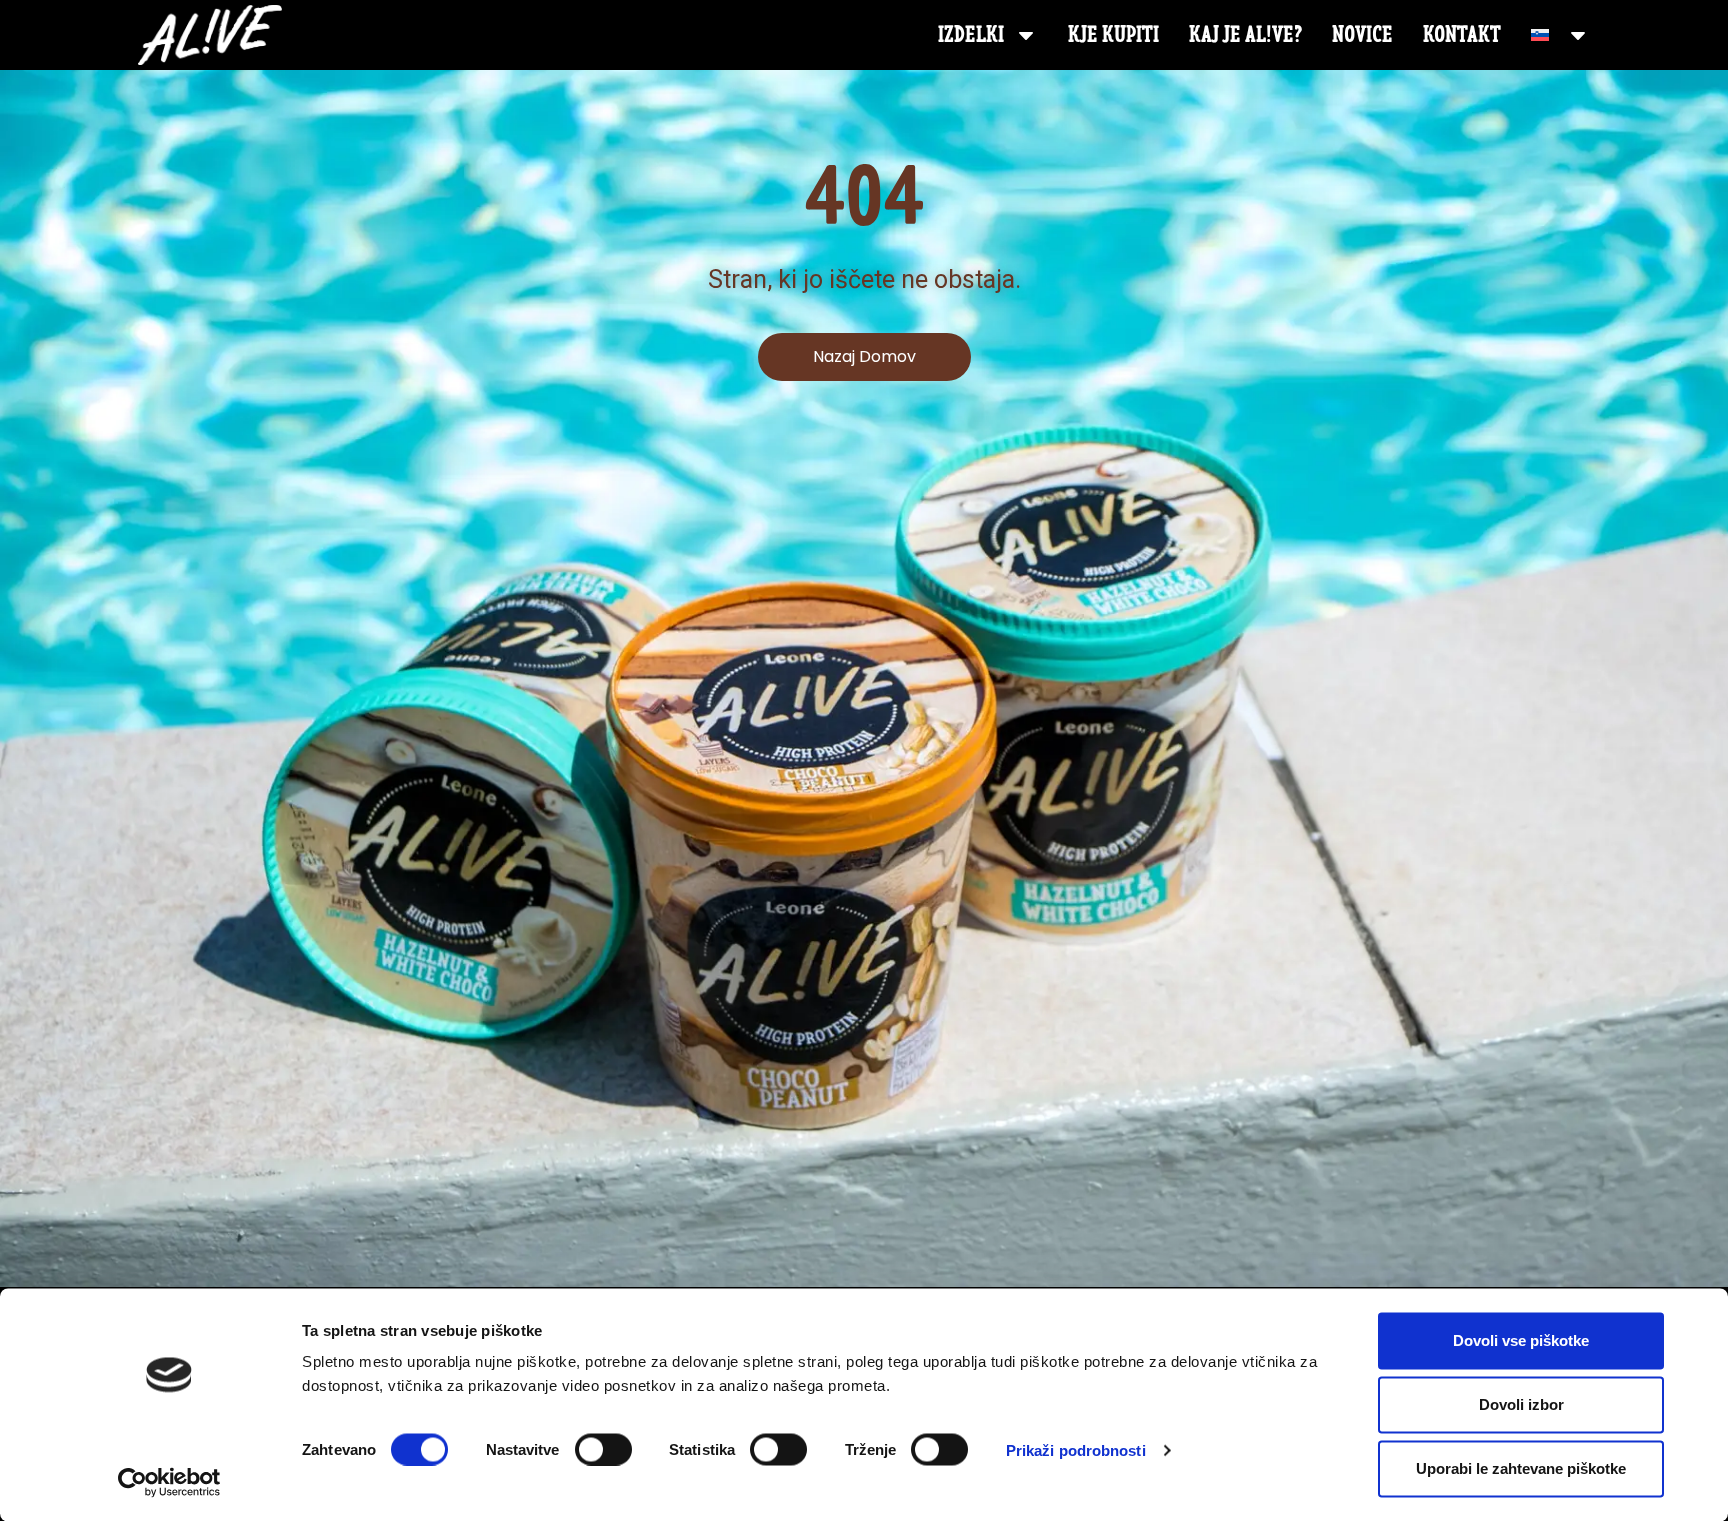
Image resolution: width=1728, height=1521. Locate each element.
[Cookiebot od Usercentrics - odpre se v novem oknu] (169, 1482)
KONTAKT (1462, 34)
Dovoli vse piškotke (1521, 1340)
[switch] (603, 1449)
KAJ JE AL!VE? (1245, 34)
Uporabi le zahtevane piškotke (1521, 1468)
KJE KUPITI (1113, 34)
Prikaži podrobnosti (1076, 1449)
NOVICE (1362, 34)
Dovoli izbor (1521, 1404)
